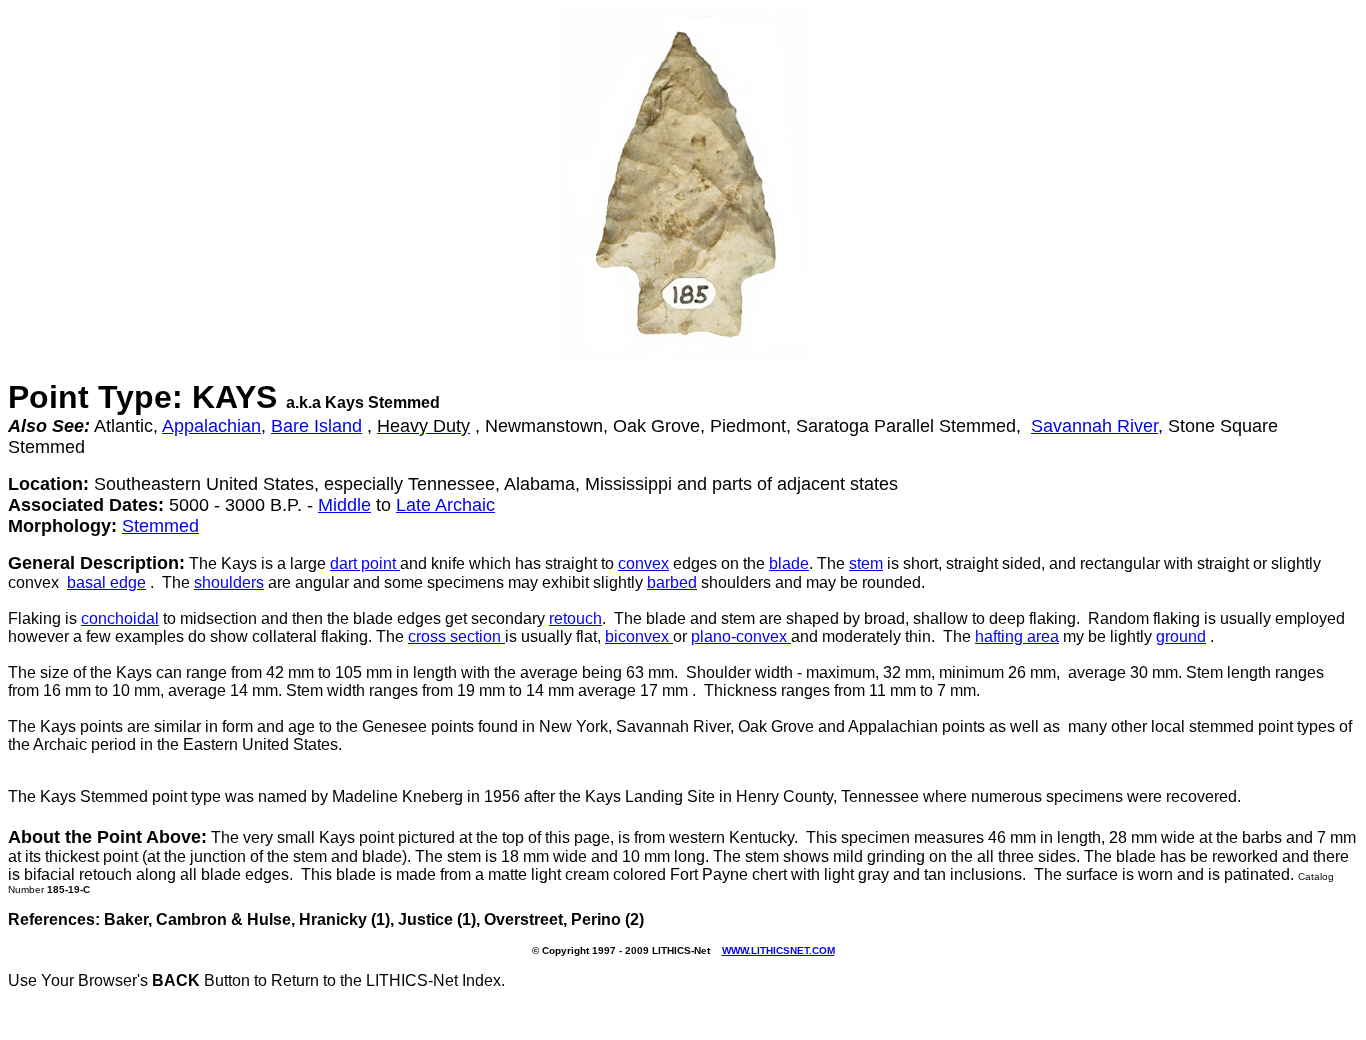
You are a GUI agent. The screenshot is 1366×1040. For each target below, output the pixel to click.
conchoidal (120, 618)
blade (789, 563)
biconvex (639, 636)
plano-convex (741, 636)
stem (866, 563)
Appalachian (211, 426)
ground (1181, 636)
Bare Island (316, 426)
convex (643, 563)
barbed (672, 582)
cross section (456, 636)
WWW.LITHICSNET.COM (778, 950)
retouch (575, 618)
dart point (365, 563)
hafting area (1017, 636)
